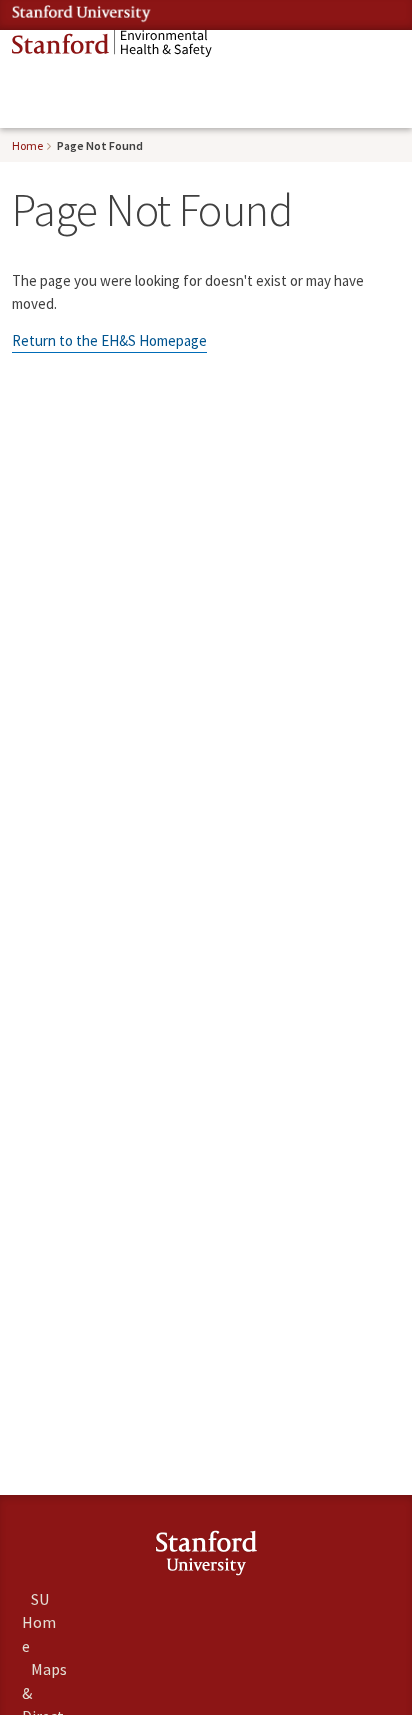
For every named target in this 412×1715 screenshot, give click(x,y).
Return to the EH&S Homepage (109, 340)
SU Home (39, 1621)
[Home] (112, 43)
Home (27, 145)
